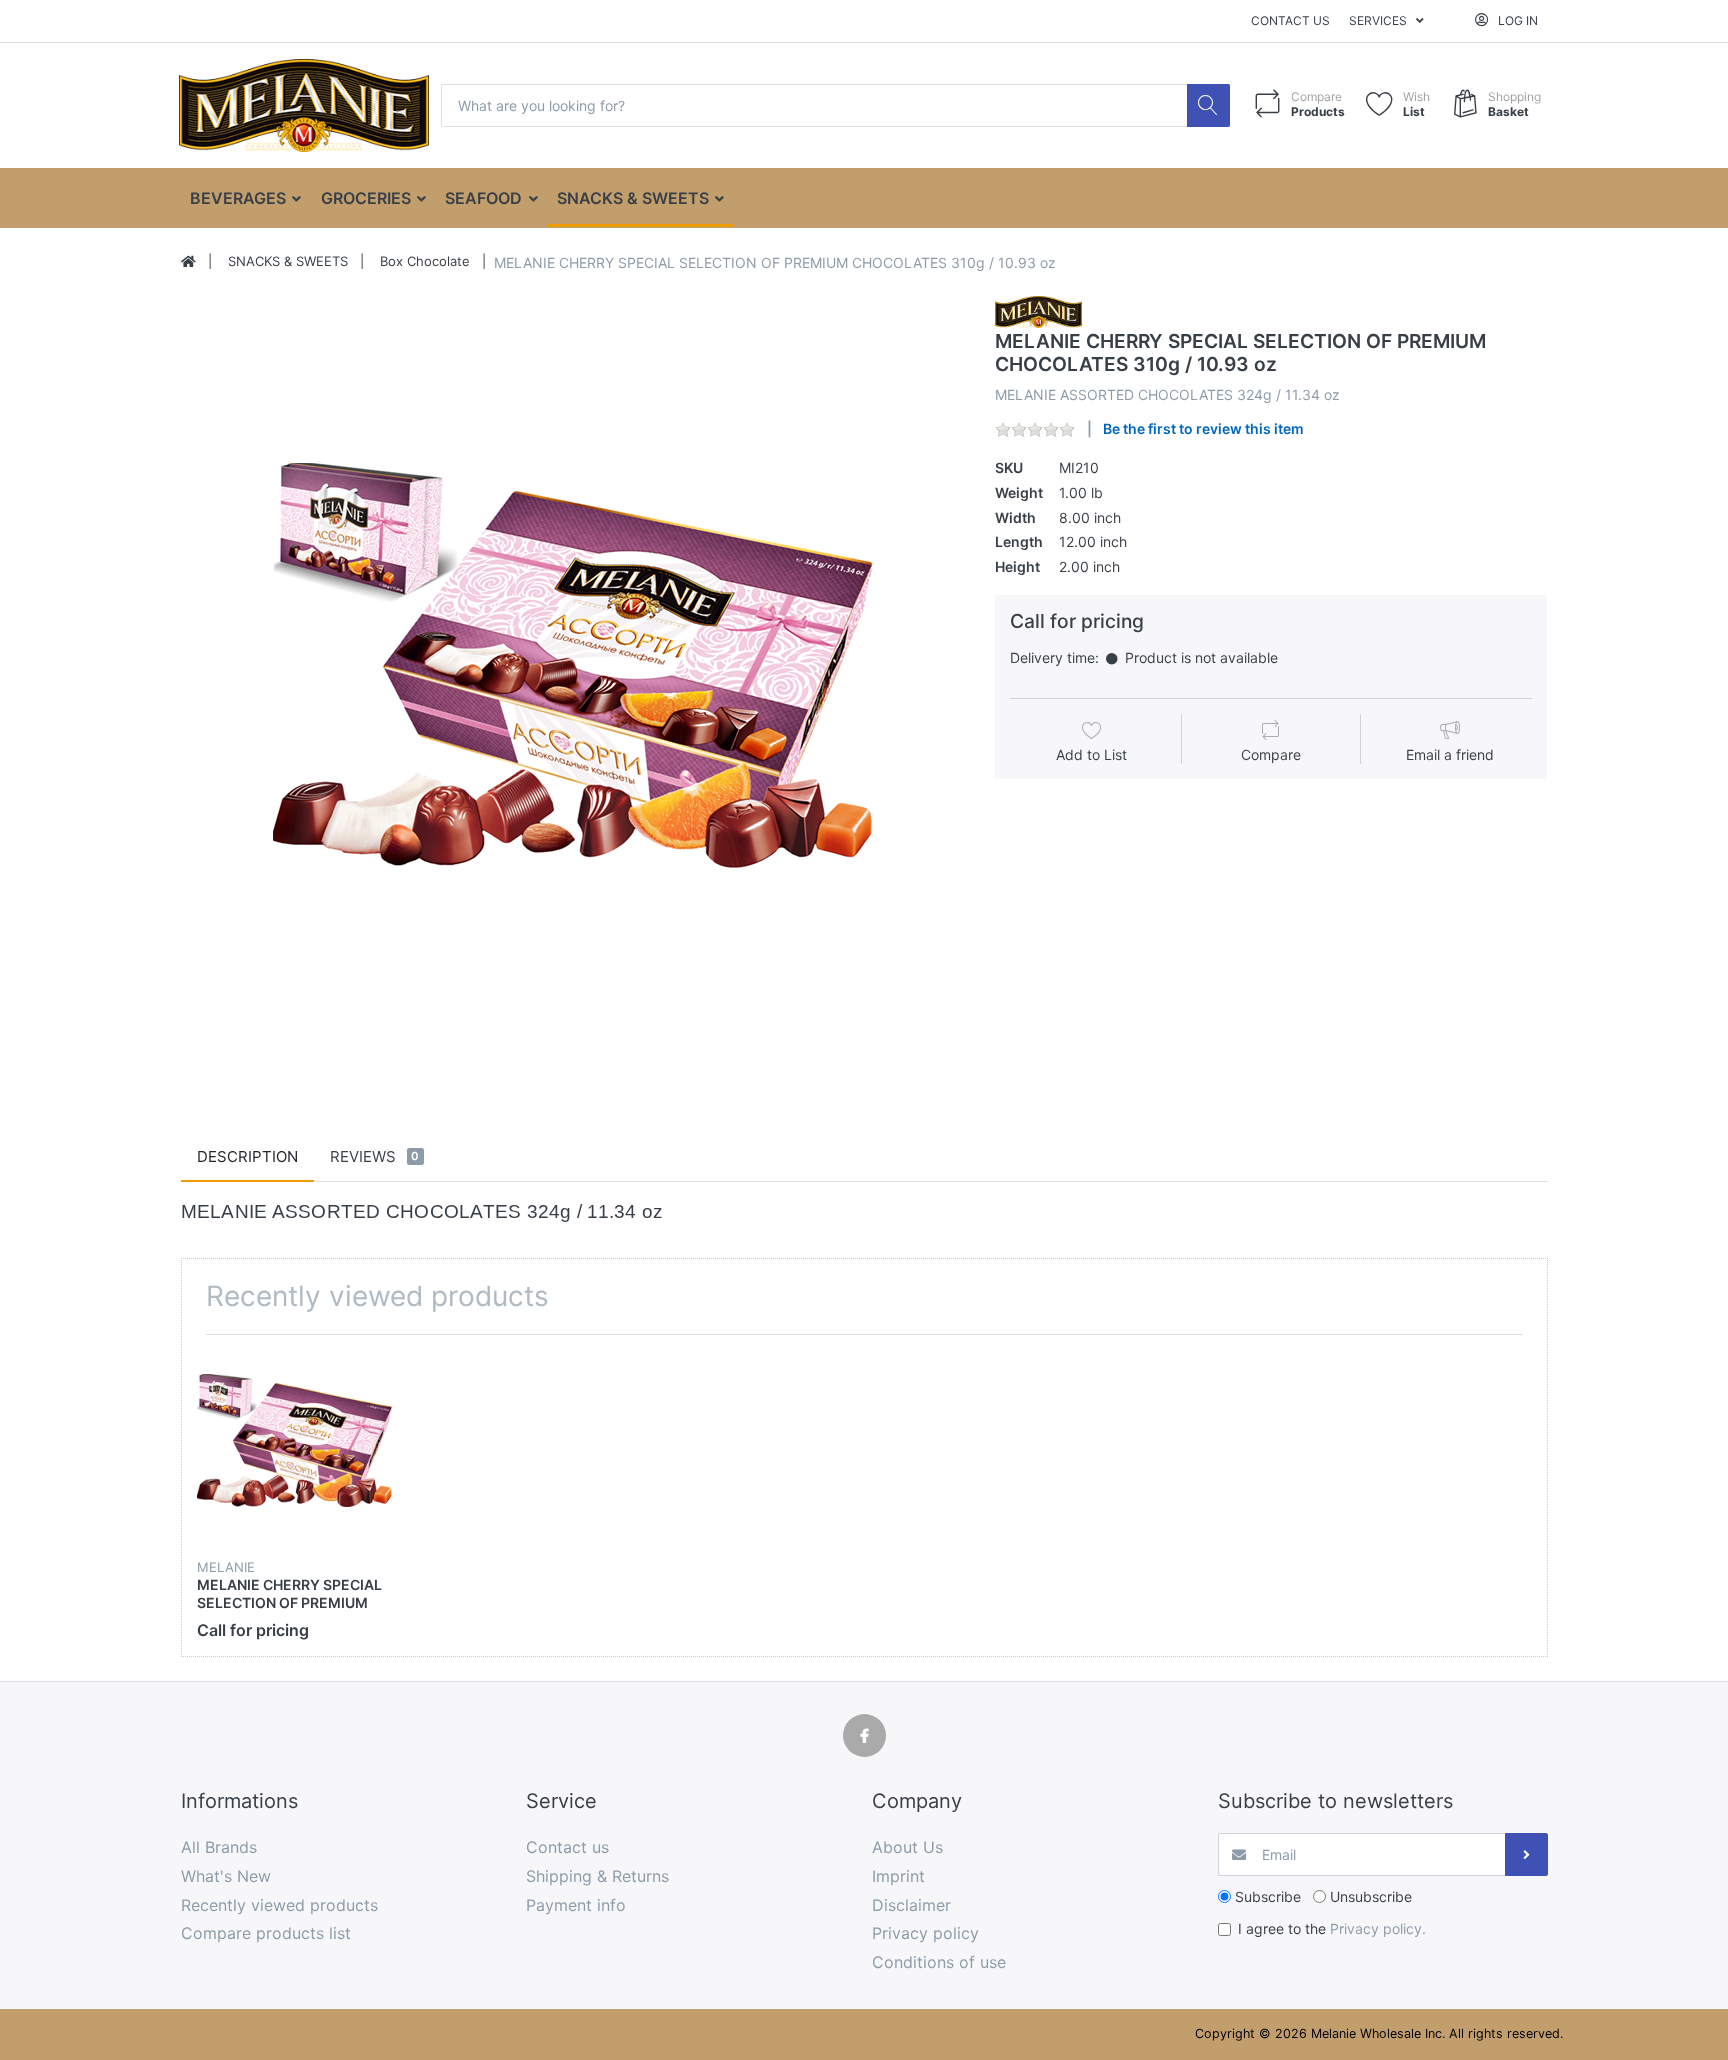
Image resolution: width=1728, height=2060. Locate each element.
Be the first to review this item (1203, 428)
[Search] (1208, 105)
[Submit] (1526, 1854)
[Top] (188, 262)
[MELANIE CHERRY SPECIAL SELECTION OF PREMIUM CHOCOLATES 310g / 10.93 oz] (573, 688)
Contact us (1290, 20)
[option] (573, 688)
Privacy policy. (1378, 1928)
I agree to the (1332, 1928)
